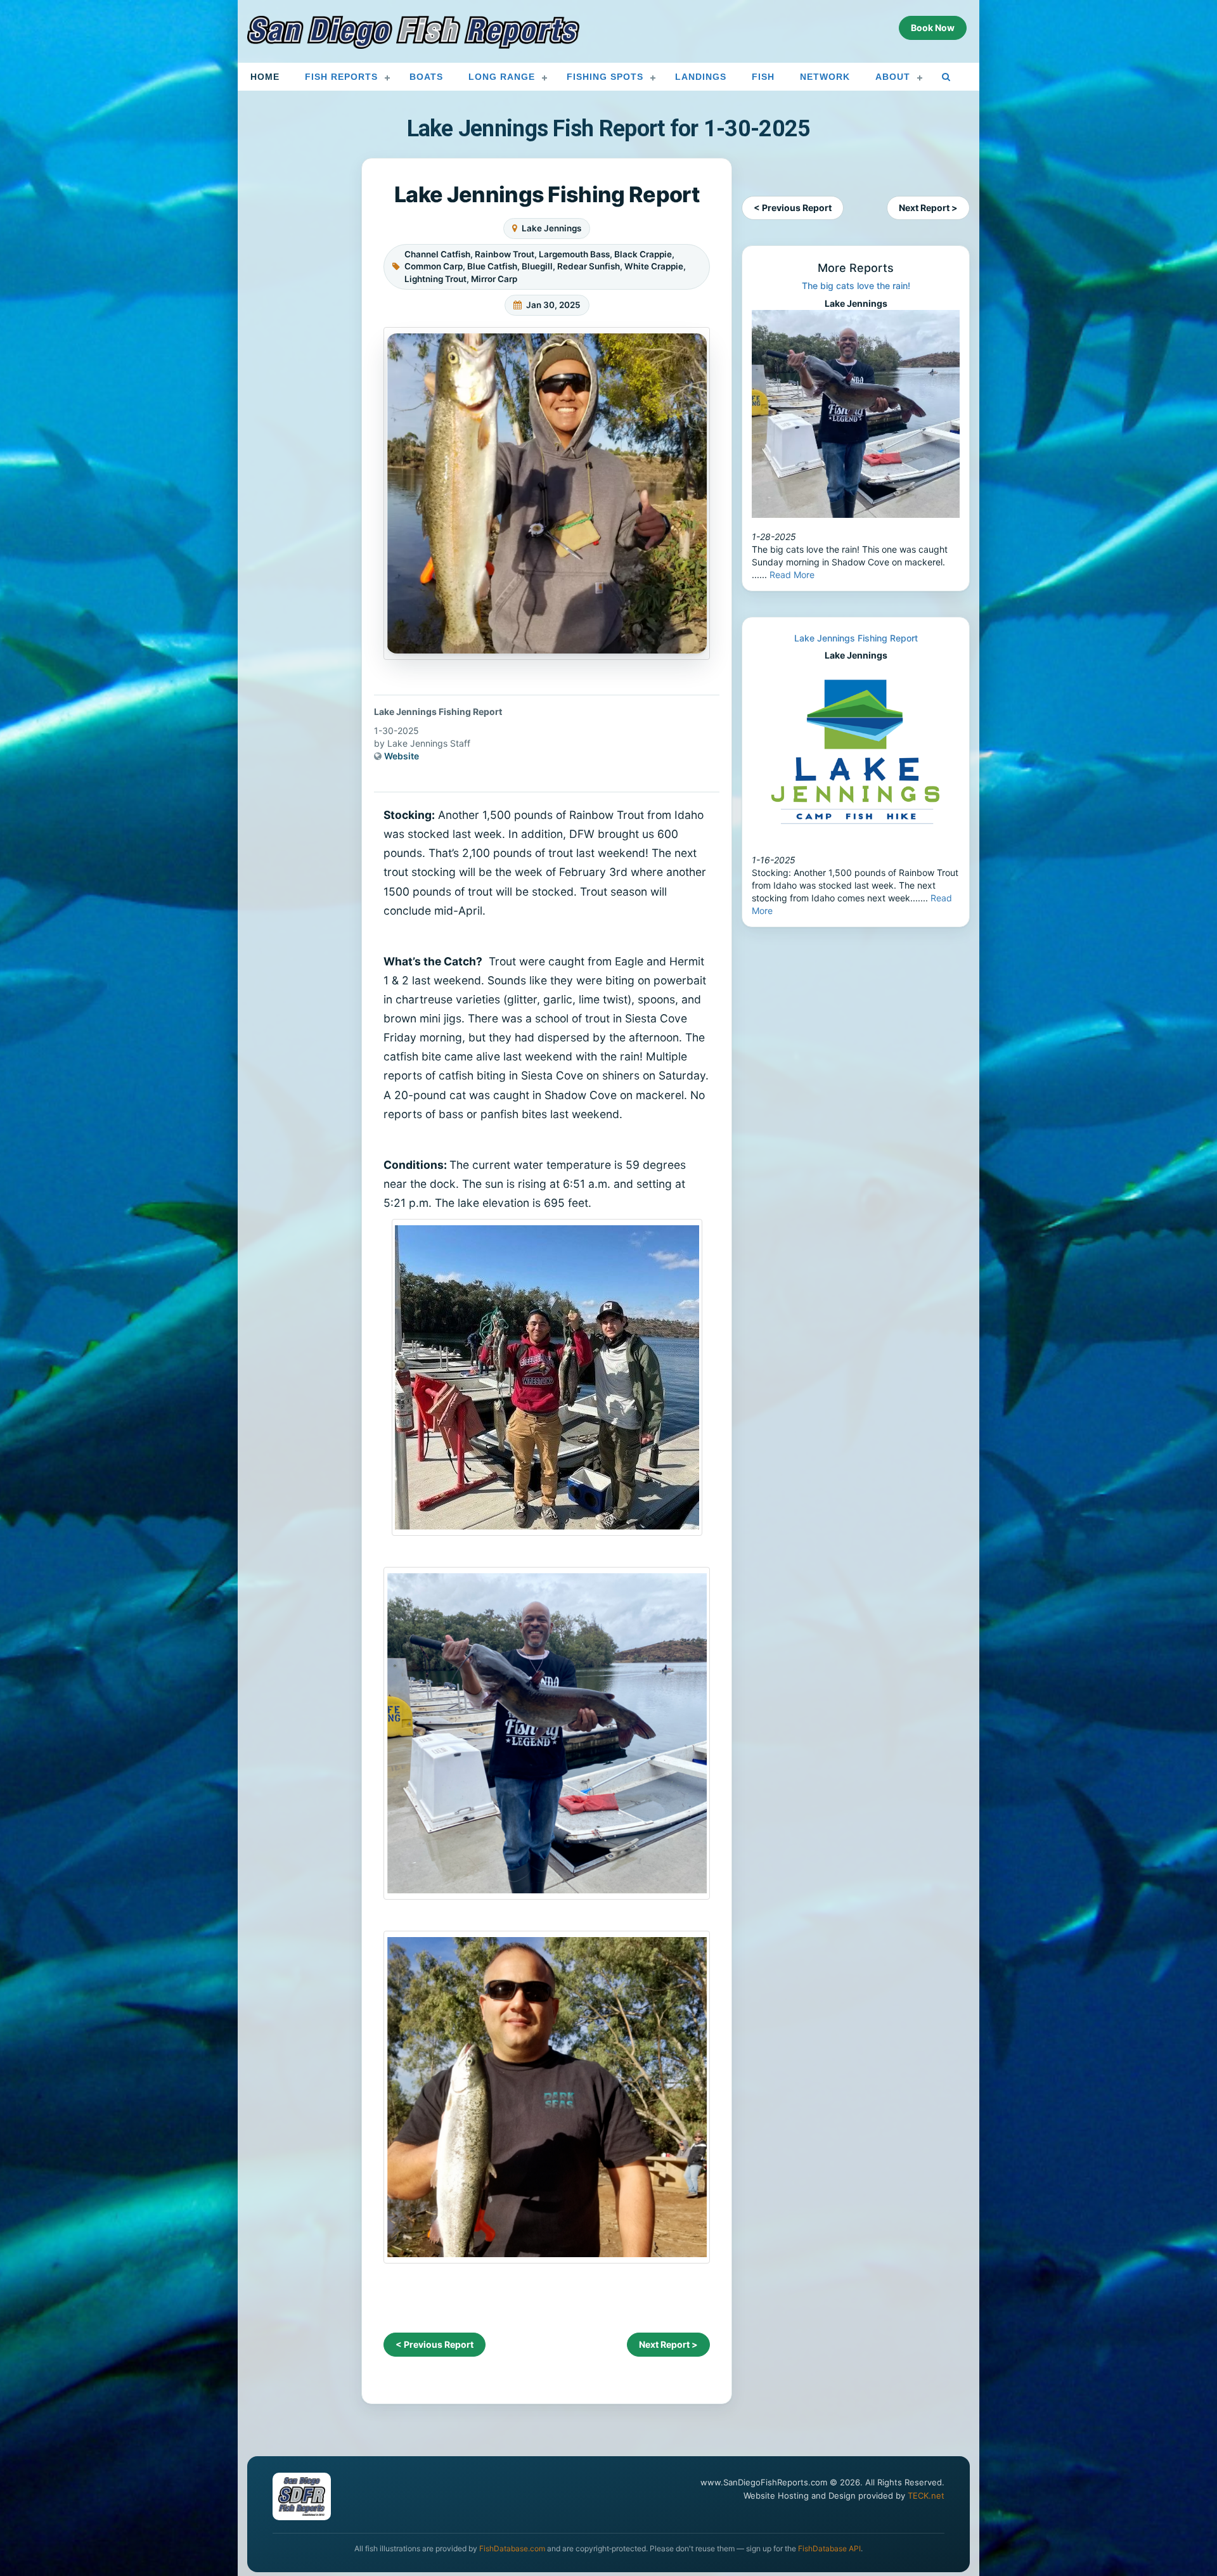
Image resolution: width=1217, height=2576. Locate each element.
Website (402, 756)
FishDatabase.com (512, 2548)
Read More (792, 575)
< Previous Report (435, 2344)
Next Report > (668, 2344)
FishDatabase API (829, 2548)
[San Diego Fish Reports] (413, 32)
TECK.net (926, 2495)
